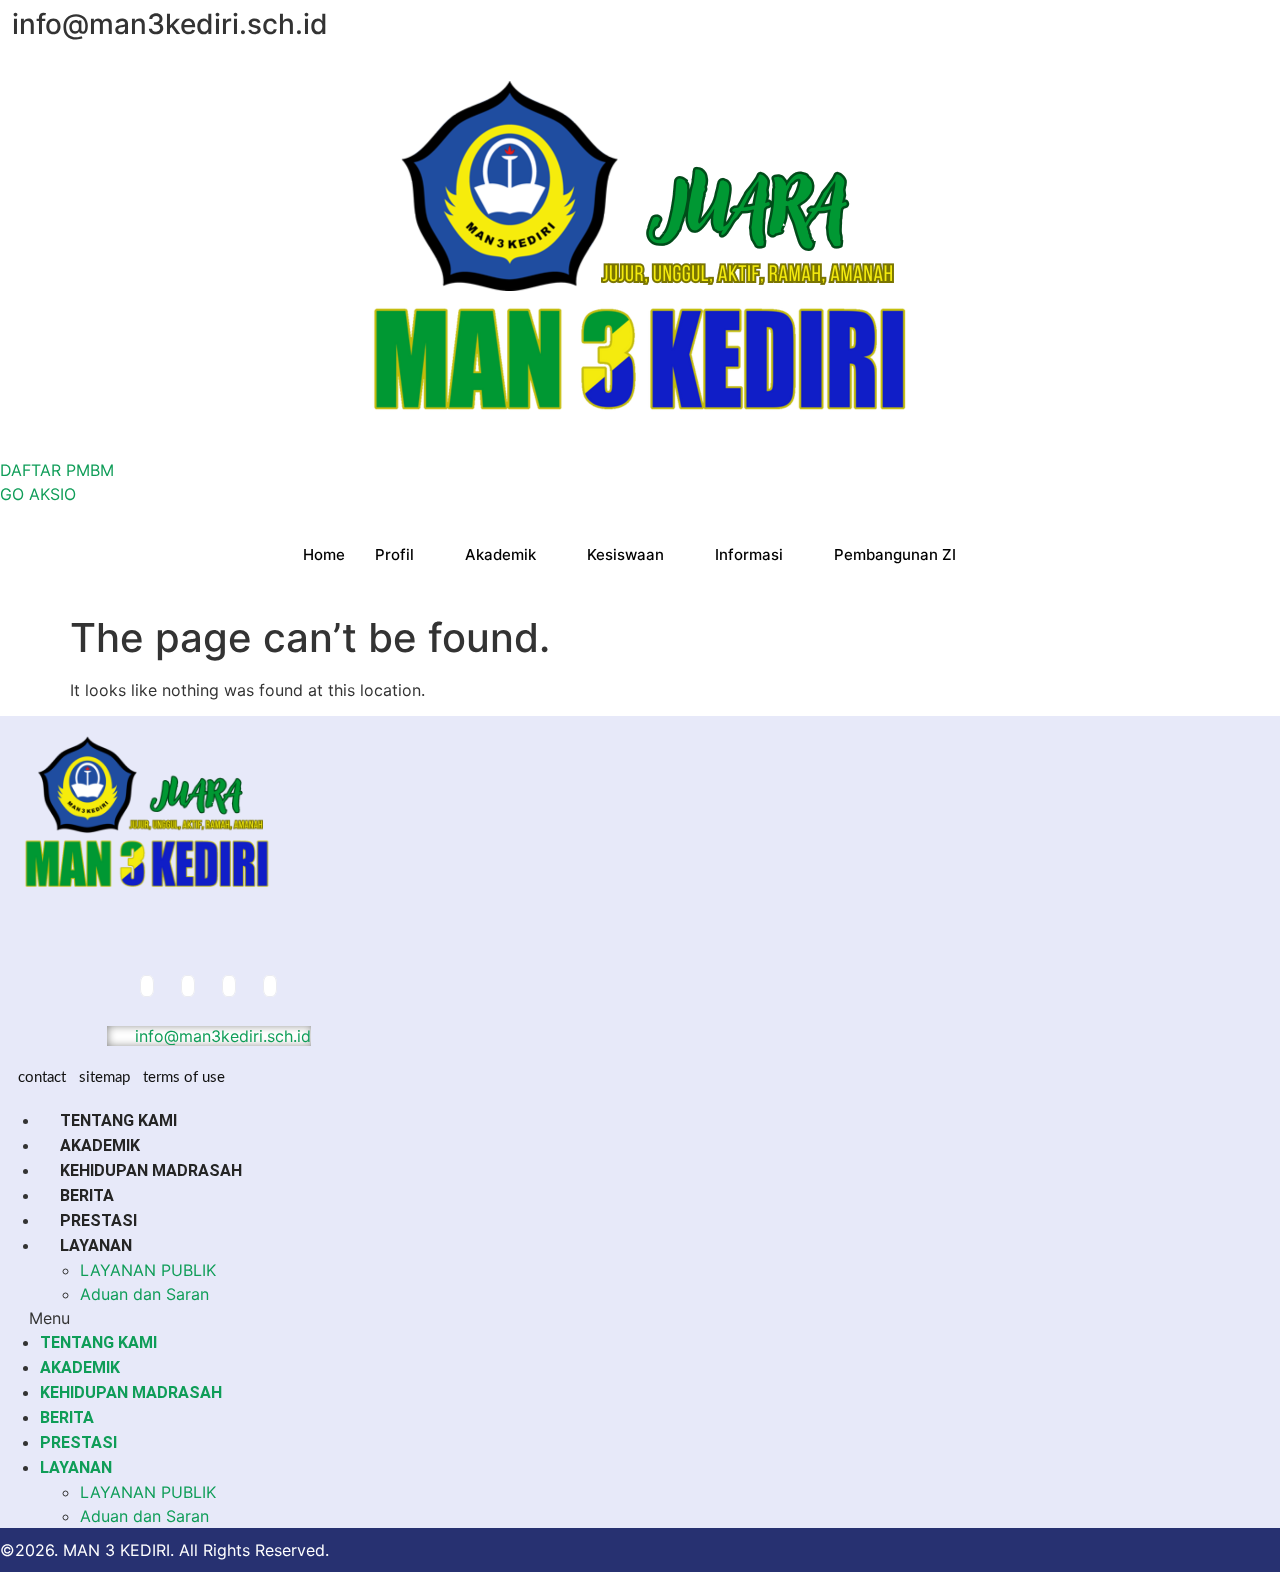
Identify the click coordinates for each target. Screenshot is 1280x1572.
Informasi (749, 554)
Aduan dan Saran (144, 1294)
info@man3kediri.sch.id (220, 1036)
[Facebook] (147, 986)
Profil (394, 554)
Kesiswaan (625, 554)
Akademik (500, 554)
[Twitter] (188, 986)
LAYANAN (96, 1245)
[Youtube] (270, 986)
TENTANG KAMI (118, 1120)
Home (324, 554)
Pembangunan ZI (895, 554)
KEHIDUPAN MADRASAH (151, 1170)
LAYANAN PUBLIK (148, 1270)
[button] (640, 1318)
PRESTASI (98, 1220)
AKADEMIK (100, 1145)
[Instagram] (229, 986)
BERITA (87, 1195)
